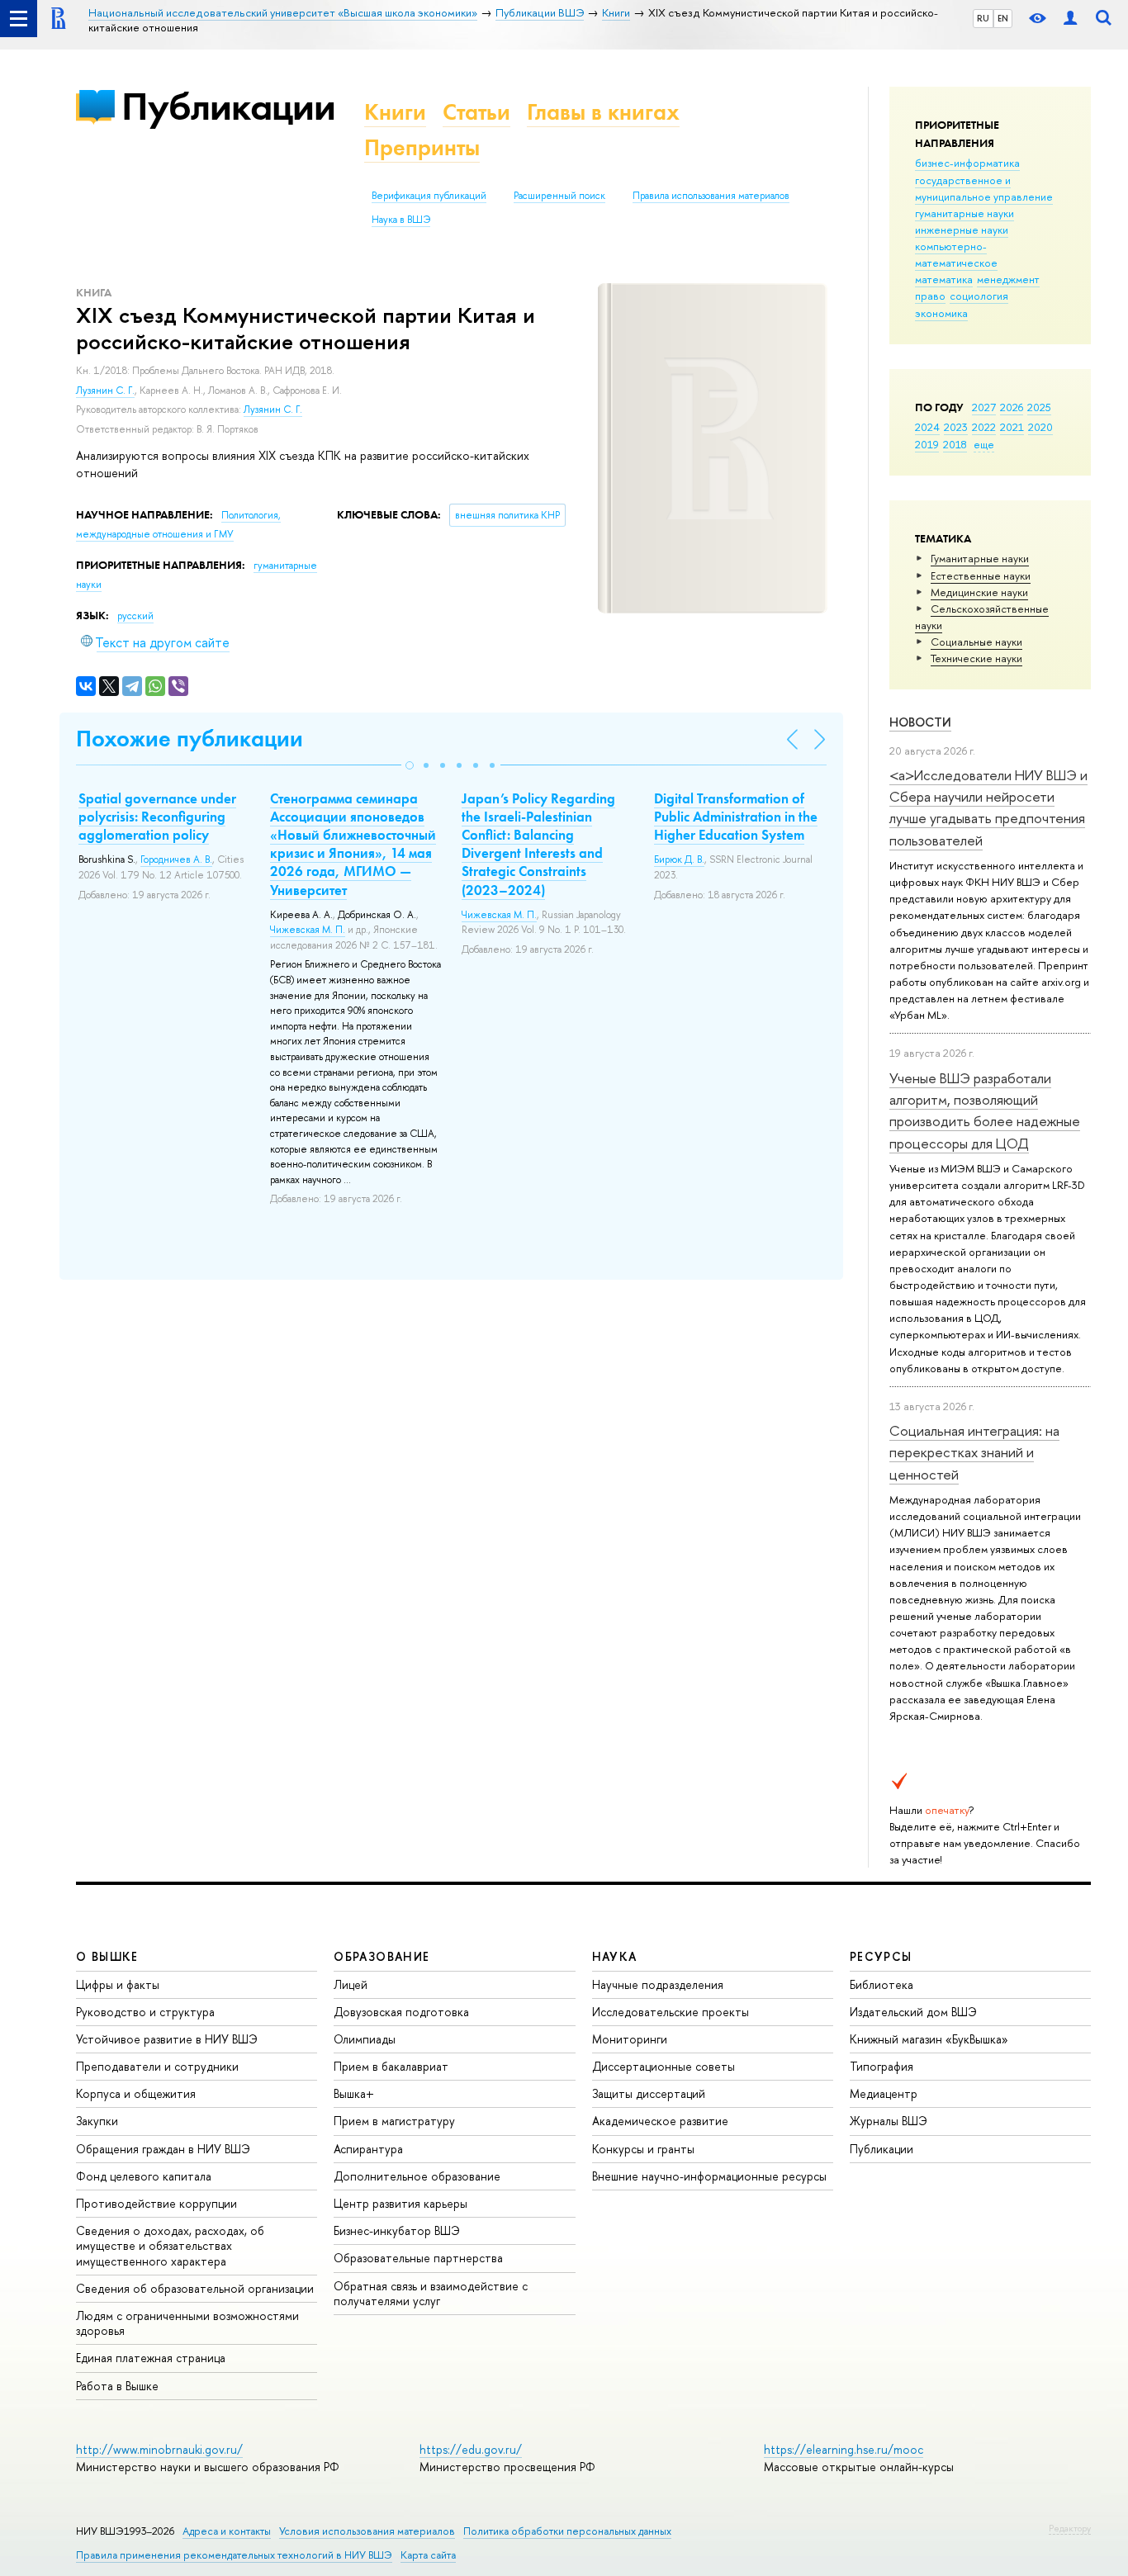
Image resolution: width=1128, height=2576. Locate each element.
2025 (1039, 407)
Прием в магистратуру (394, 2121)
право (930, 296)
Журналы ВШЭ (889, 2121)
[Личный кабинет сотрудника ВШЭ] (1070, 19)
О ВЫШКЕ (107, 1956)
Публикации (228, 106)
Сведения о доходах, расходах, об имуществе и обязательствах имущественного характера (170, 2245)
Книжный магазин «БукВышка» (929, 2039)
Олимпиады (365, 2039)
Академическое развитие (660, 2121)
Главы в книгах (603, 112)
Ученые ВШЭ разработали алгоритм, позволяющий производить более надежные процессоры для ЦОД (985, 1110)
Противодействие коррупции (156, 2203)
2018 (955, 444)
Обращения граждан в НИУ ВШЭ (163, 2149)
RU (983, 18)
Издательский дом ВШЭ (913, 2012)
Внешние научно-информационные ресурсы (709, 2176)
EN (1003, 18)
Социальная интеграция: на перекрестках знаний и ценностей (974, 1452)
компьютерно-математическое (956, 254)
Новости (920, 722)
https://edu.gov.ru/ (471, 2449)
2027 (984, 407)
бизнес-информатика (967, 163)
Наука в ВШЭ (401, 220)
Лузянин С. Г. (105, 391)
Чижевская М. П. (308, 930)
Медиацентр (884, 2093)
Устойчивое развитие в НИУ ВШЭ (167, 2039)
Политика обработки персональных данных (567, 2531)
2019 (927, 444)
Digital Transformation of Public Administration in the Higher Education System (736, 817)
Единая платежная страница (151, 2358)
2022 (984, 427)
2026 (1012, 407)
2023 (956, 427)
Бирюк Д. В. (679, 859)
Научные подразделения (658, 1984)
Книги (395, 112)
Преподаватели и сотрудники (157, 2066)
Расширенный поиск (559, 196)
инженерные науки (962, 230)
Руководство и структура (145, 2012)
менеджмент (1008, 279)
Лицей (351, 1984)
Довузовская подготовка (401, 2012)
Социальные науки (976, 642)
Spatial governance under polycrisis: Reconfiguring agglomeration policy (157, 817)
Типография (882, 2066)
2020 (1040, 427)
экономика (941, 313)
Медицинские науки (979, 592)
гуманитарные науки (964, 213)
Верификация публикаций (429, 196)
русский (135, 616)
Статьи (476, 112)
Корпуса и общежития (136, 2093)
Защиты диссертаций (649, 2093)
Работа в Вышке (117, 2386)
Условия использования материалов (367, 2531)
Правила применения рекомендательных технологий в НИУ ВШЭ (234, 2555)
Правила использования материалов (711, 196)
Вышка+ (354, 2093)
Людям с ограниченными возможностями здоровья (187, 2323)
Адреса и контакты (227, 2531)
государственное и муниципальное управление (984, 188)
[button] (410, 765)
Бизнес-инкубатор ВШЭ (397, 2230)
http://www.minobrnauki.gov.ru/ (159, 2449)
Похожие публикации (190, 739)
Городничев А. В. (176, 859)
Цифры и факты (118, 1984)
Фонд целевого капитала (144, 2176)
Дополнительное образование (417, 2176)
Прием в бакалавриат (391, 2066)
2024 (927, 427)
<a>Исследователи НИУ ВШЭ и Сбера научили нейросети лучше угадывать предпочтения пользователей (988, 807)
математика (944, 279)
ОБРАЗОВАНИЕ (382, 1956)
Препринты (422, 147)
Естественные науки (981, 575)
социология (979, 296)
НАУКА (615, 1956)
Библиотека (882, 1984)
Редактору (1070, 2528)
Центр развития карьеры (400, 2203)
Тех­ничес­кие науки (976, 658)
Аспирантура (368, 2149)
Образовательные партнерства (418, 2258)
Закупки (97, 2121)
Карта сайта (428, 2555)
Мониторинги (630, 2039)
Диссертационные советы (664, 2066)
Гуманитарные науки (980, 558)
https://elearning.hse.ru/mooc (844, 2449)
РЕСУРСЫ (881, 1956)
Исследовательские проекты (671, 2012)
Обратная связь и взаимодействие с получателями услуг (431, 2293)
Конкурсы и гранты (643, 2149)
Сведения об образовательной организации (195, 2288)
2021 (1012, 427)
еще (984, 444)
